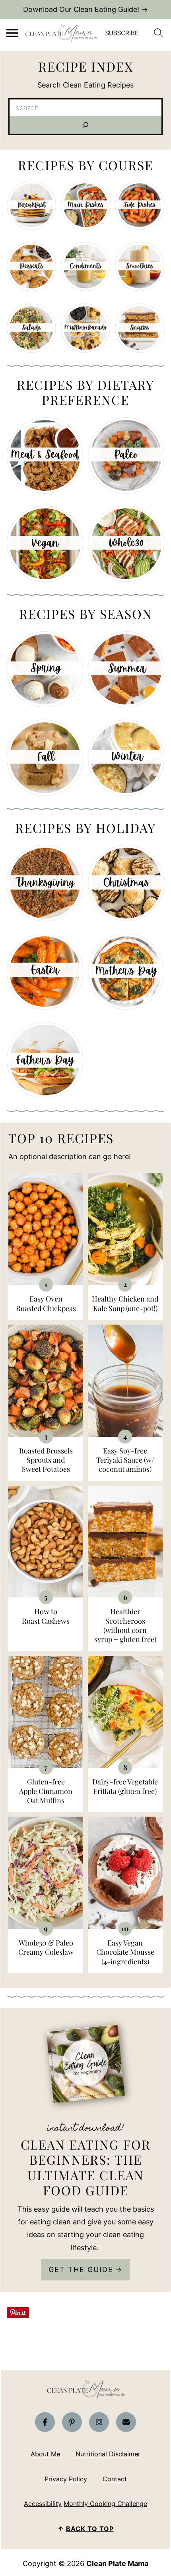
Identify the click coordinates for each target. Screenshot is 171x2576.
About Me (45, 2454)
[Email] (126, 2422)
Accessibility (43, 2504)
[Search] (85, 125)
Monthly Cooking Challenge (105, 2504)
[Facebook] (45, 2422)
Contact (115, 2479)
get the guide (81, 2270)
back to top (90, 2529)
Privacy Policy (66, 2479)
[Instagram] (99, 2422)
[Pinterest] (72, 2422)
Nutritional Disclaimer (108, 2454)
